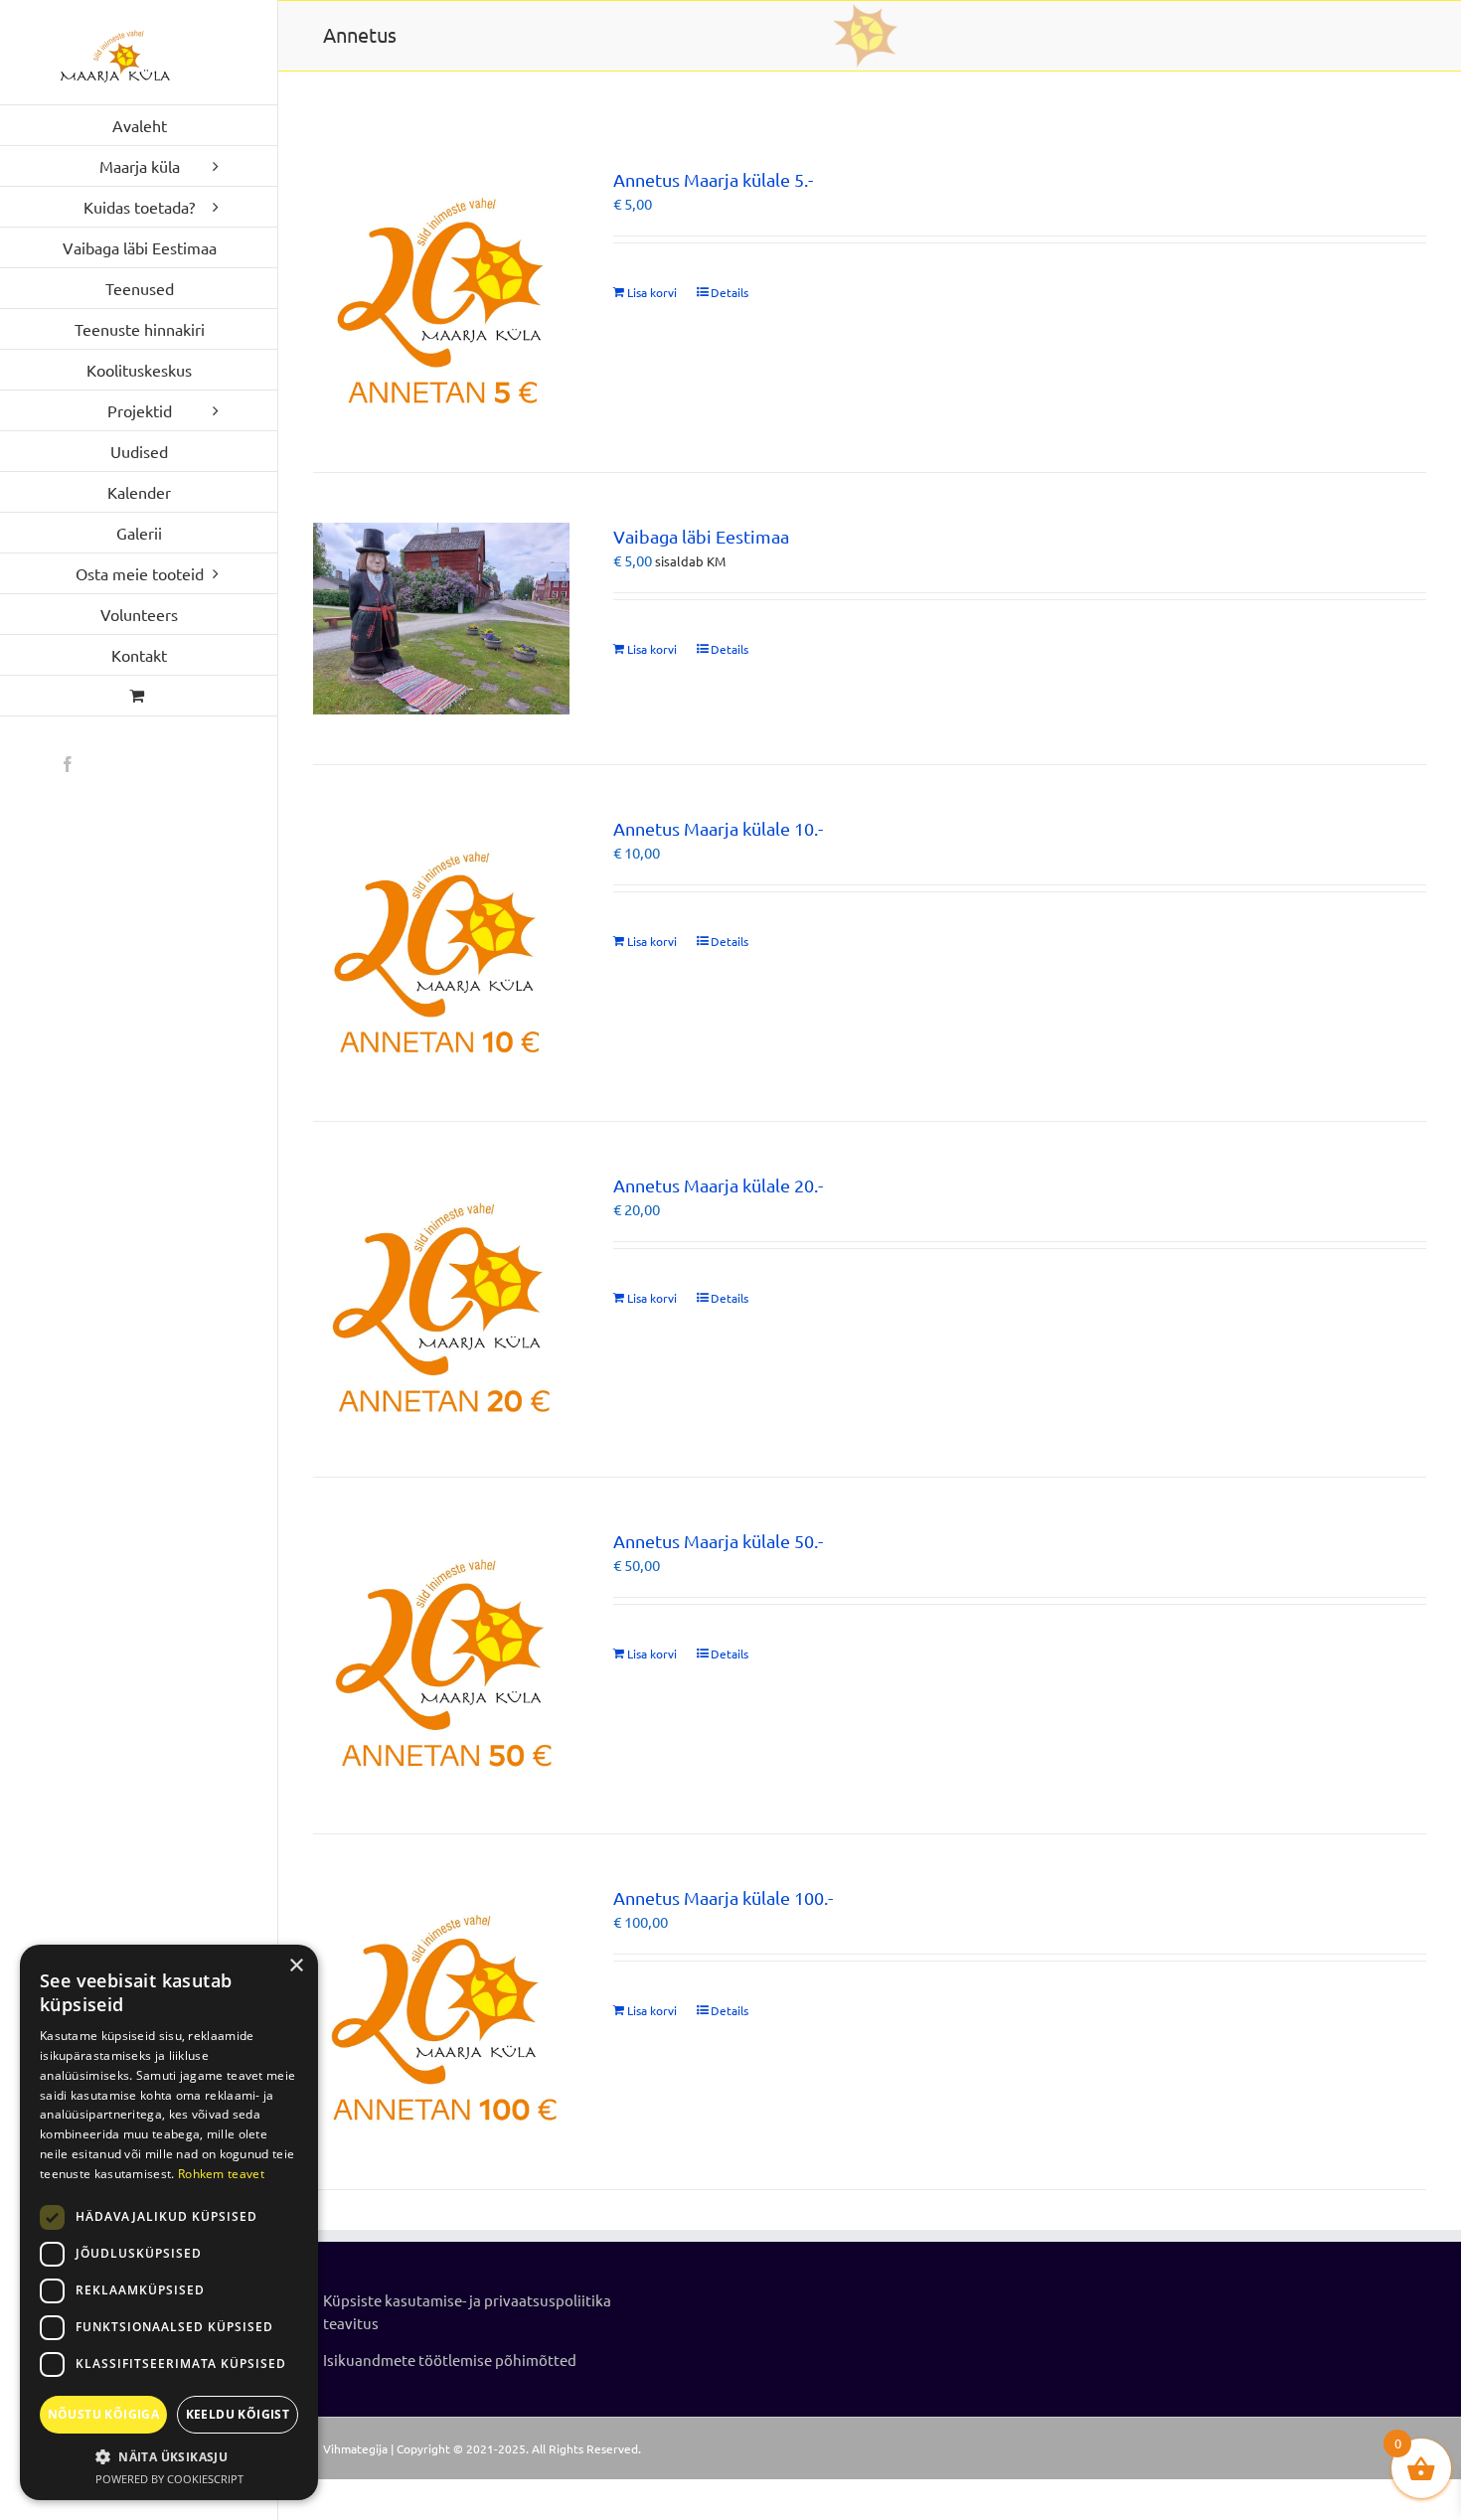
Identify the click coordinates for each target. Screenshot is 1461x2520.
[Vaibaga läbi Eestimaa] (441, 619)
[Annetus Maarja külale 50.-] (441, 1655)
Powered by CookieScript (169, 2479)
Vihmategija (355, 2448)
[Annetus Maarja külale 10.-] (441, 943)
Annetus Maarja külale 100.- (723, 1897)
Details (730, 292)
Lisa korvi (652, 292)
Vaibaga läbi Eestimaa (701, 536)
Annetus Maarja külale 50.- (718, 1541)
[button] (169, 2456)
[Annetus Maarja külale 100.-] (441, 2012)
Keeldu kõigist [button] (238, 2414)
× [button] (296, 1966)
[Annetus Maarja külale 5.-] (441, 294)
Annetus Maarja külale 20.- (718, 1185)
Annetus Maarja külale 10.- (718, 828)
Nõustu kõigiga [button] (104, 2414)
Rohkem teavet (221, 2174)
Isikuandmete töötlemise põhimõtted (450, 2360)
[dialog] (169, 2222)
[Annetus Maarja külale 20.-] (441, 1299)
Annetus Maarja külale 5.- (713, 179)
